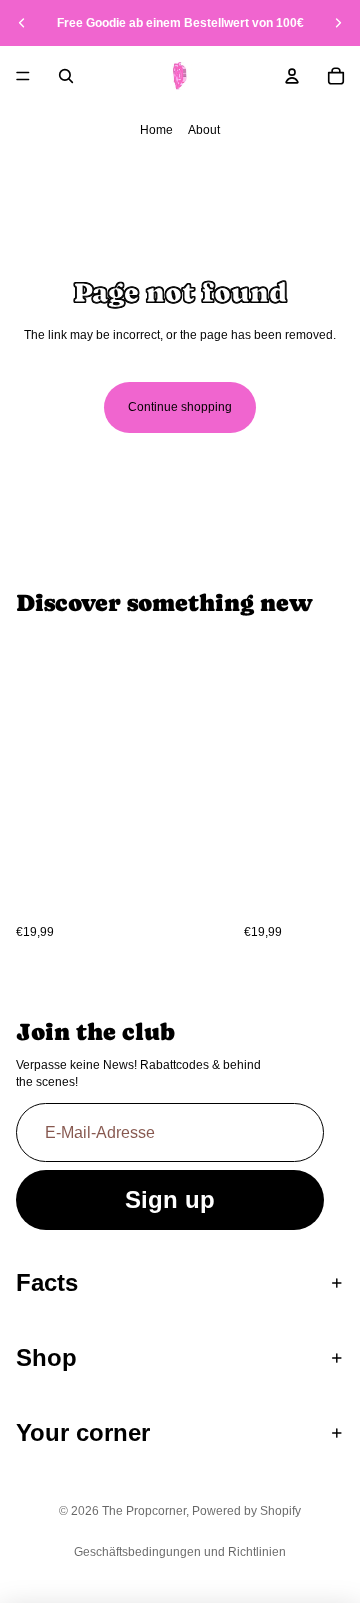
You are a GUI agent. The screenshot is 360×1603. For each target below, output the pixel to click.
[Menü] (23, 76)
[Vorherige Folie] (22, 23)
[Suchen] (66, 76)
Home (156, 130)
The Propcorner (144, 1511)
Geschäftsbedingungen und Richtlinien (180, 1552)
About (204, 130)
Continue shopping (180, 407)
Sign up (170, 1199)
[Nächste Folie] (338, 23)
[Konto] (292, 76)
